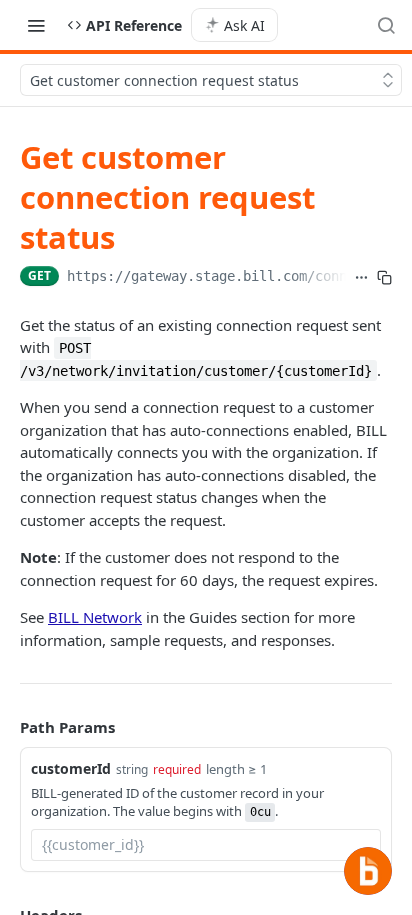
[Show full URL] (361, 278)
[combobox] (206, 845)
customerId (71, 768)
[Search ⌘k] (386, 25)
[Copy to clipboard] (384, 278)
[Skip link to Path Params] (6, 727)
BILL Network (95, 617)
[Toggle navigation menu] (36, 25)
